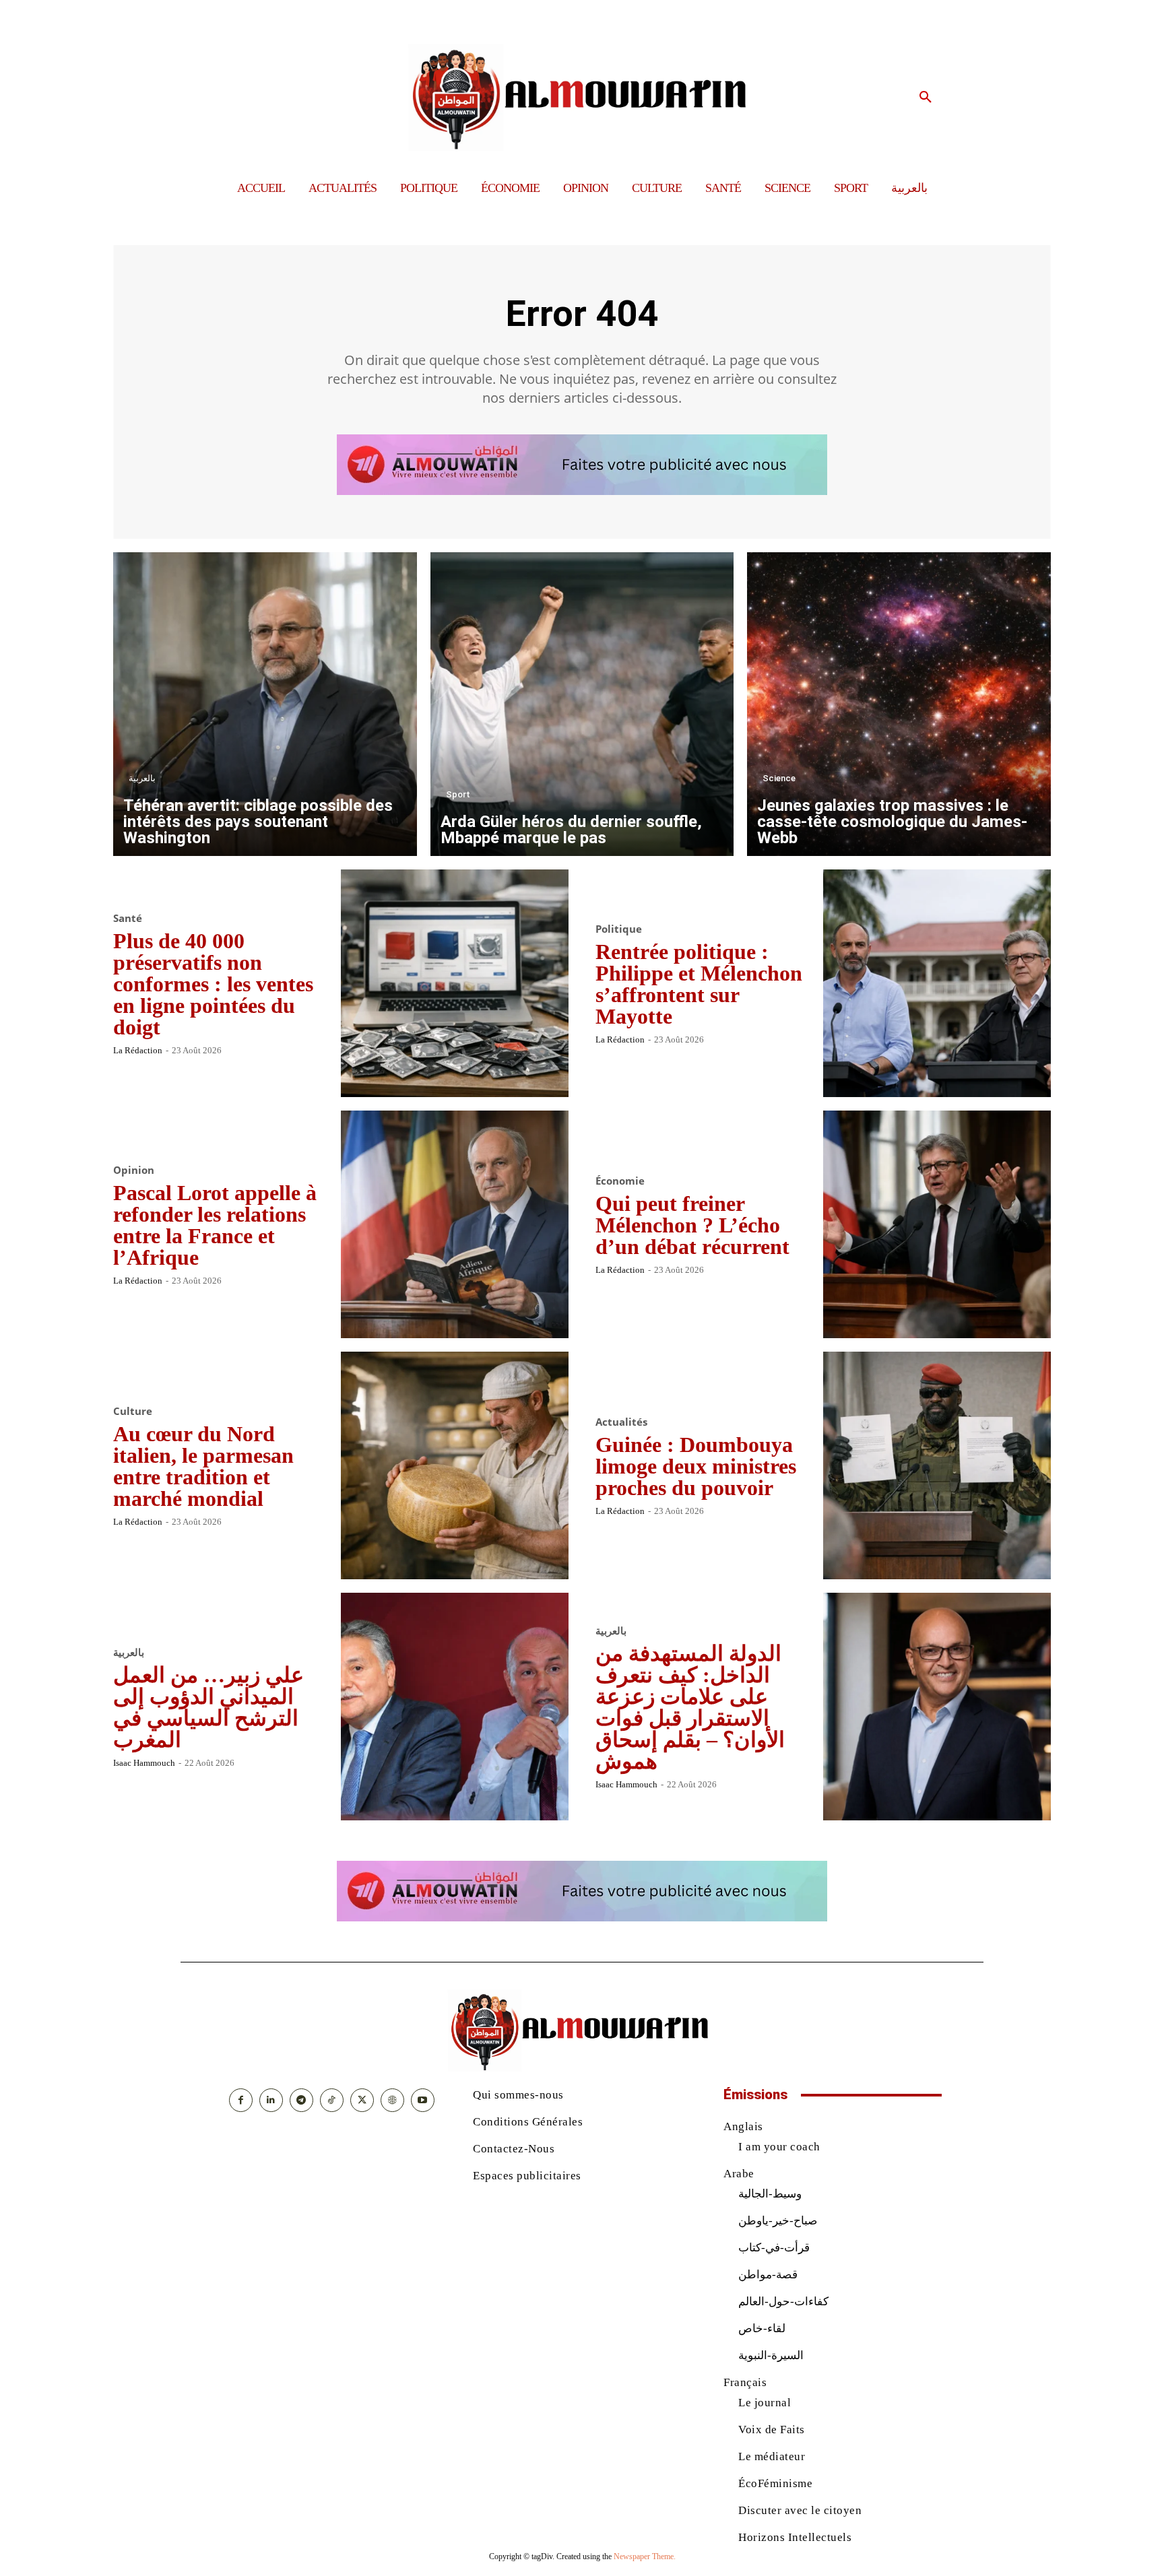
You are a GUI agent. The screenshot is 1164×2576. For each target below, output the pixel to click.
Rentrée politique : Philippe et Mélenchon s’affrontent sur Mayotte (699, 984)
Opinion (134, 1170)
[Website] (392, 2100)
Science (779, 778)
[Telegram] (301, 2100)
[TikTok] (332, 2100)
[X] (362, 2100)
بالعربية (142, 778)
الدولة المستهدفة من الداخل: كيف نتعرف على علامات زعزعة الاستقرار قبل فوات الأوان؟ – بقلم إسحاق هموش (690, 1707)
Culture (133, 1411)
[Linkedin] (271, 2100)
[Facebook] (241, 2100)
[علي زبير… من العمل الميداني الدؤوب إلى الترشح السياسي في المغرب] (455, 1707)
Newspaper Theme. (645, 2556)
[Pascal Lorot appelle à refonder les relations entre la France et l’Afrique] (455, 1224)
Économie (620, 1181)
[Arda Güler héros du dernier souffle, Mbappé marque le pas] (582, 704)
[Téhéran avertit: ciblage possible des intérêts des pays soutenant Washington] (265, 704)
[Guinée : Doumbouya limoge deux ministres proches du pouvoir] (937, 1465)
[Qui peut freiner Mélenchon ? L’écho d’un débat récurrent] (937, 1224)
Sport (458, 794)
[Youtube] (423, 2100)
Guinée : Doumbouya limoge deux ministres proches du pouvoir (696, 1466)
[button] (926, 98)
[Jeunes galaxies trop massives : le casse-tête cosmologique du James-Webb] (899, 704)
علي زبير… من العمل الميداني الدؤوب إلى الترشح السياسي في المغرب (208, 1707)
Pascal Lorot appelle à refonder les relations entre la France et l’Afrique (215, 1225)
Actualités (621, 1422)
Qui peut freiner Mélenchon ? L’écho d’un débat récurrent (692, 1225)
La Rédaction (138, 1050)
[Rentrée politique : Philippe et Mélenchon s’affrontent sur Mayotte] (937, 983)
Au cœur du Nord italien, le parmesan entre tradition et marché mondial (203, 1466)
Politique (619, 929)
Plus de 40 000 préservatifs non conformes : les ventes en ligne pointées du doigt (213, 984)
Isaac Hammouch (144, 1763)
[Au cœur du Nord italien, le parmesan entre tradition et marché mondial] (455, 1465)
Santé (128, 918)
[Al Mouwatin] (582, 97)
